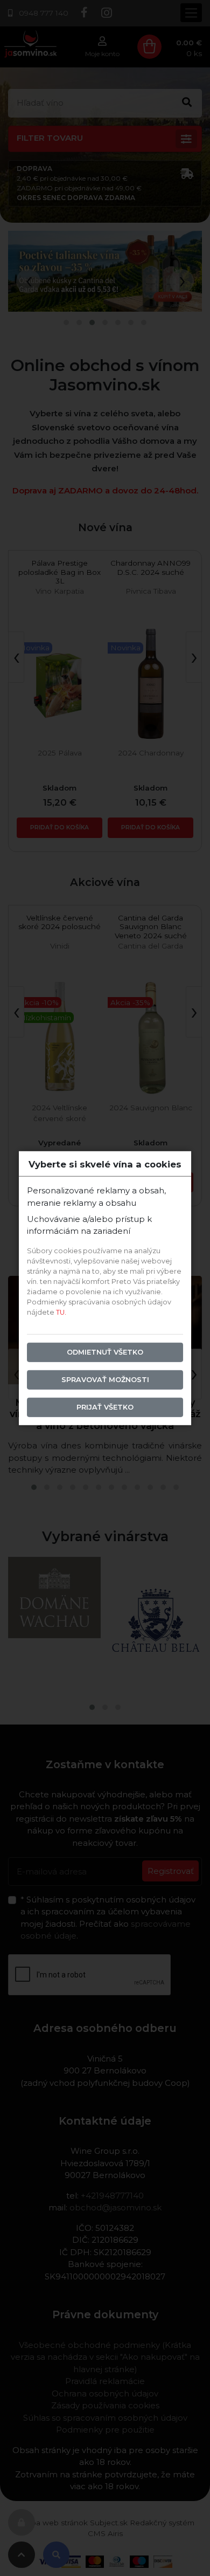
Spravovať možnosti (105, 1380)
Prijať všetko (105, 1407)
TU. (61, 1312)
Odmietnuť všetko (105, 1352)
